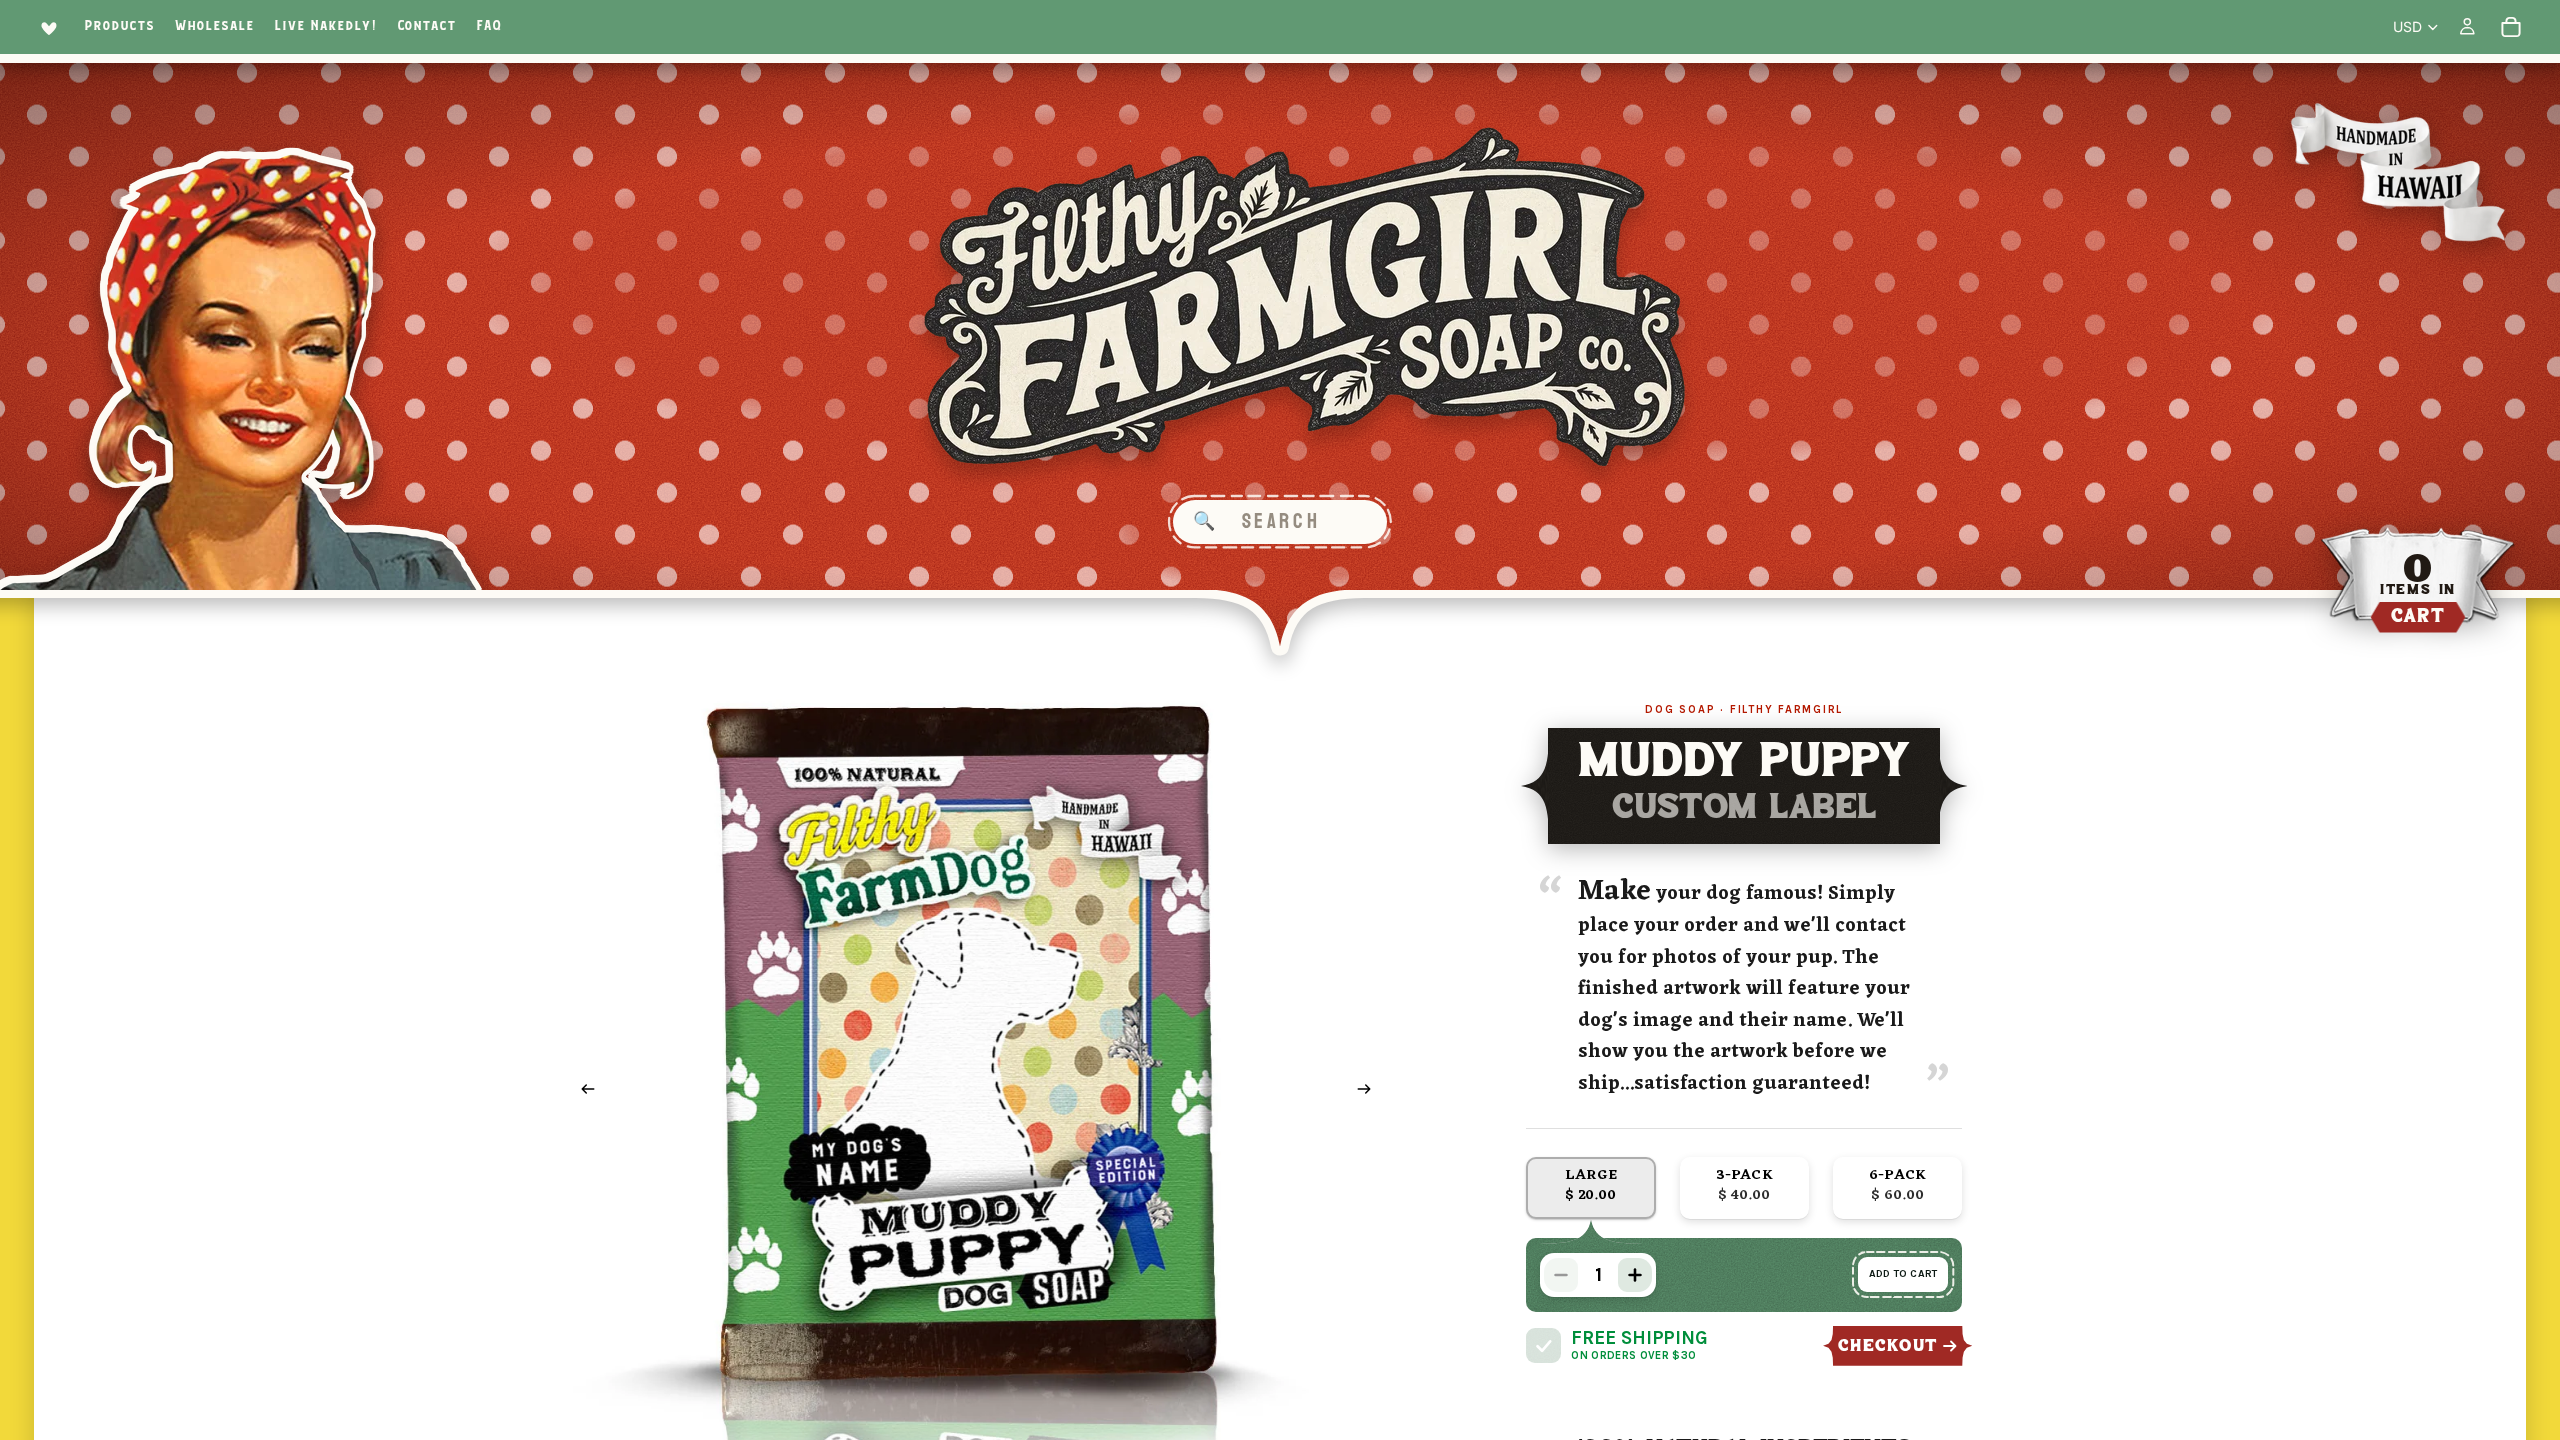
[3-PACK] (1744, 1187)
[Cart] (2511, 27)
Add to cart (1903, 1273)
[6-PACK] (1897, 1187)
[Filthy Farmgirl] (1305, 297)
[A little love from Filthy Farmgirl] (45, 27)
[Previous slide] (582, 1092)
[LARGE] (1590, 1187)
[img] (1543, 1345)
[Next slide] (1371, 1092)
